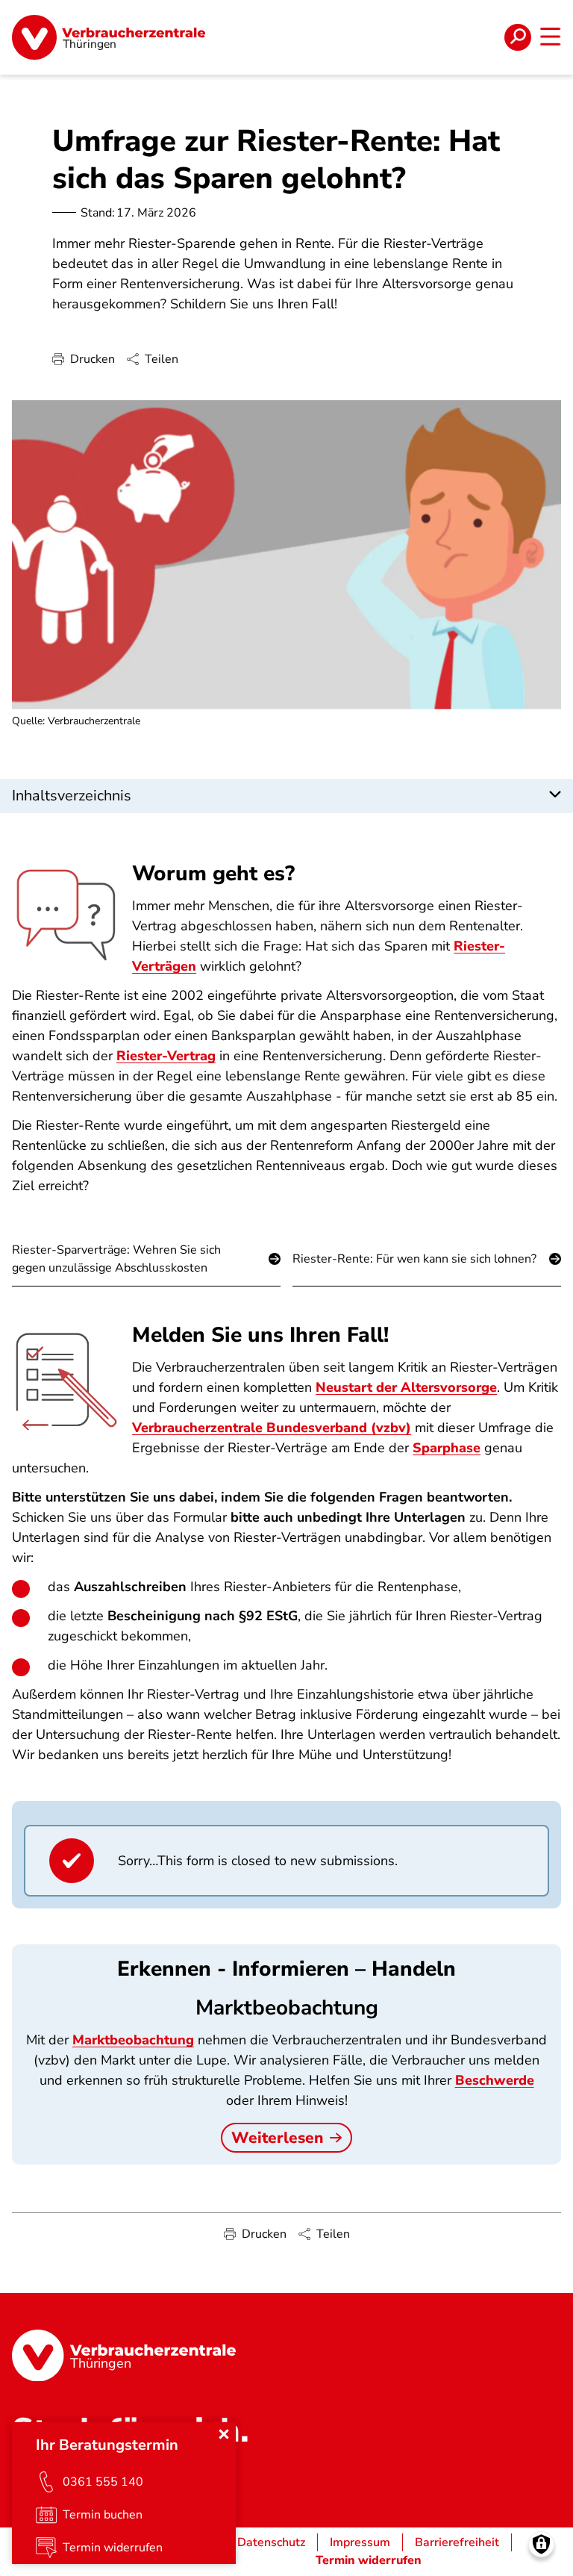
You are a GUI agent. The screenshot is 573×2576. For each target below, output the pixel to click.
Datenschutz (271, 2542)
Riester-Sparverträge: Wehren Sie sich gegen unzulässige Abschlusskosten (116, 1259)
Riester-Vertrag (166, 1056)
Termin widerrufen (369, 2560)
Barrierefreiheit (457, 2542)
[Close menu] (224, 2434)
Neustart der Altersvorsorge (406, 1387)
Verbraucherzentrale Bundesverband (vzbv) (272, 1428)
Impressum (360, 2542)
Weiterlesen (278, 2138)
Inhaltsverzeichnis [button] (72, 796)
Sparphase (447, 1448)
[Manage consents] (541, 2544)
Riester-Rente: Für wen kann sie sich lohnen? (414, 1259)
